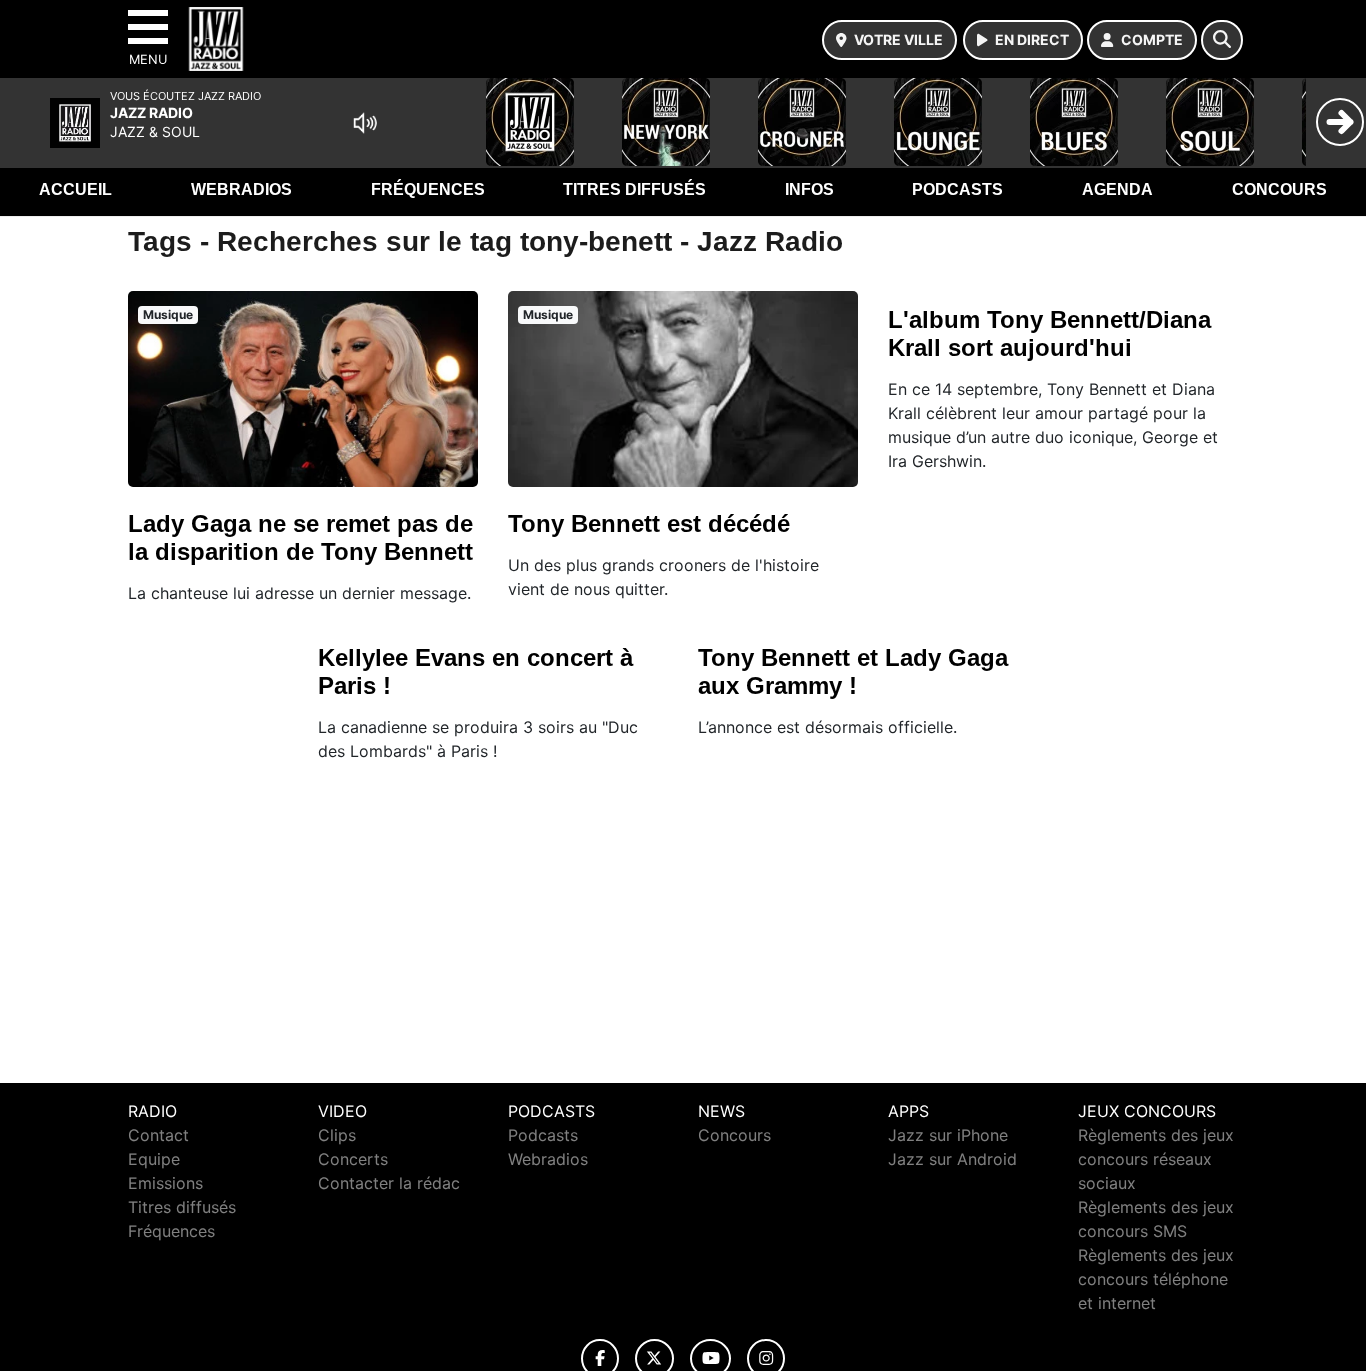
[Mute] (365, 123)
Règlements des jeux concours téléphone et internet (1156, 1279)
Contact (158, 1135)
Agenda (1117, 189)
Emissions (165, 1183)
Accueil (75, 189)
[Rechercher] (1222, 40)
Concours (1279, 189)
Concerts (353, 1159)
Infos (809, 189)
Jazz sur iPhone (948, 1135)
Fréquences (428, 189)
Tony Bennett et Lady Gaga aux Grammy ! (853, 671)
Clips (337, 1135)
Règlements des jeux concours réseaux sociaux (1156, 1159)
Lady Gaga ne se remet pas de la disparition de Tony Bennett (300, 537)
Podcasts (957, 189)
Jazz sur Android (952, 1159)
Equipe (154, 1159)
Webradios (241, 189)
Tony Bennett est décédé (649, 523)
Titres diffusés (634, 189)
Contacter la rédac (389, 1183)
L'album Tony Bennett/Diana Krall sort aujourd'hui (1049, 333)
